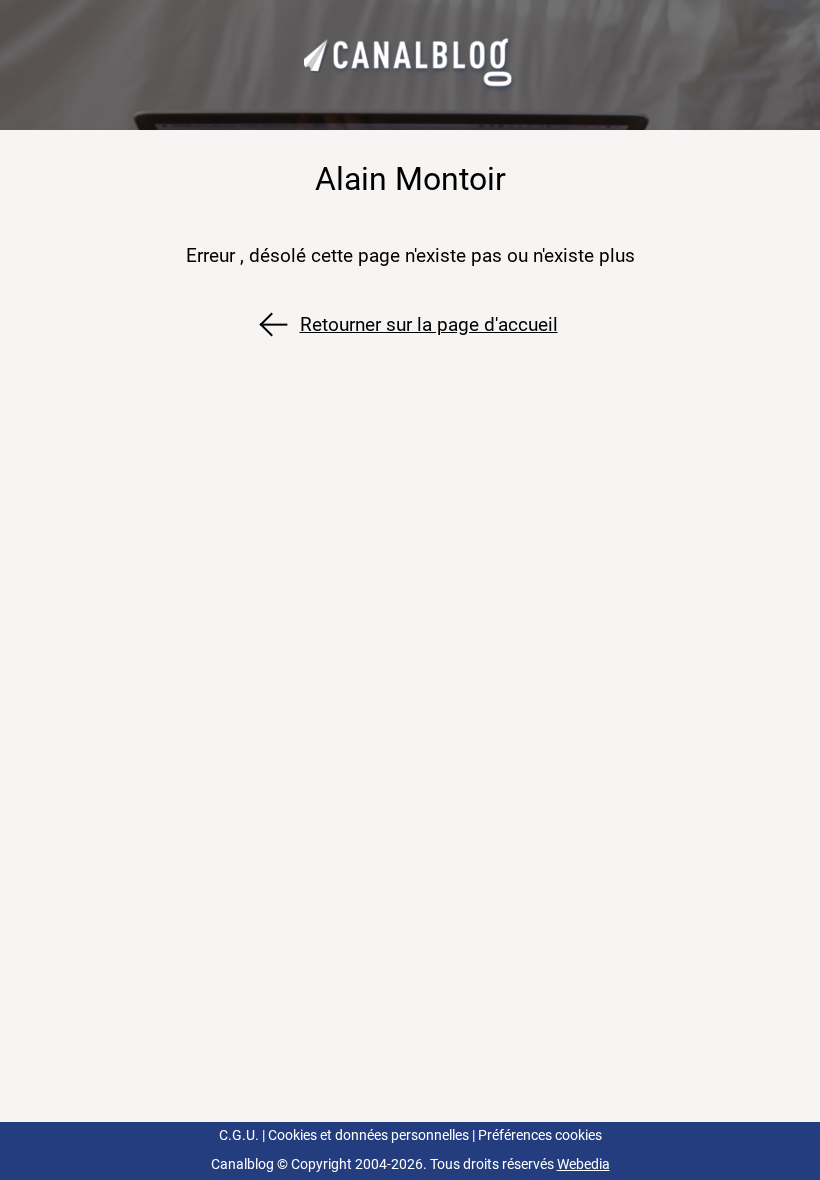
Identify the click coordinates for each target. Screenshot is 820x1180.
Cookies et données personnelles (368, 1135)
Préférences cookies (540, 1135)
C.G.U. (239, 1135)
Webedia (583, 1164)
